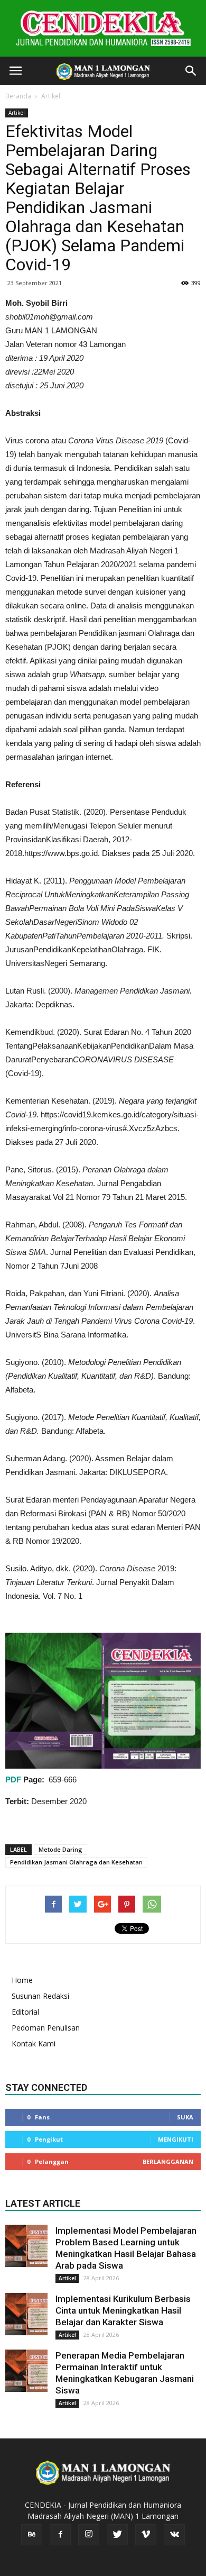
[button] (191, 71)
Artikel (51, 96)
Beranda (18, 96)
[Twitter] (117, 2535)
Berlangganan (168, 2161)
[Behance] (32, 2535)
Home (22, 1980)
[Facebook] (60, 2535)
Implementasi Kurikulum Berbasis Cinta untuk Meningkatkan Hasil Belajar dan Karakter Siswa (123, 2310)
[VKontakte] (174, 2535)
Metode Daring (60, 1849)
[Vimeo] (146, 2535)
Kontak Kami (34, 2043)
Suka (185, 2117)
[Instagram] (89, 2535)
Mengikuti (176, 2139)
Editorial (25, 2012)
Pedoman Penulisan (46, 2028)
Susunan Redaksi (40, 1996)
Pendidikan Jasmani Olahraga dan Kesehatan (76, 1862)
